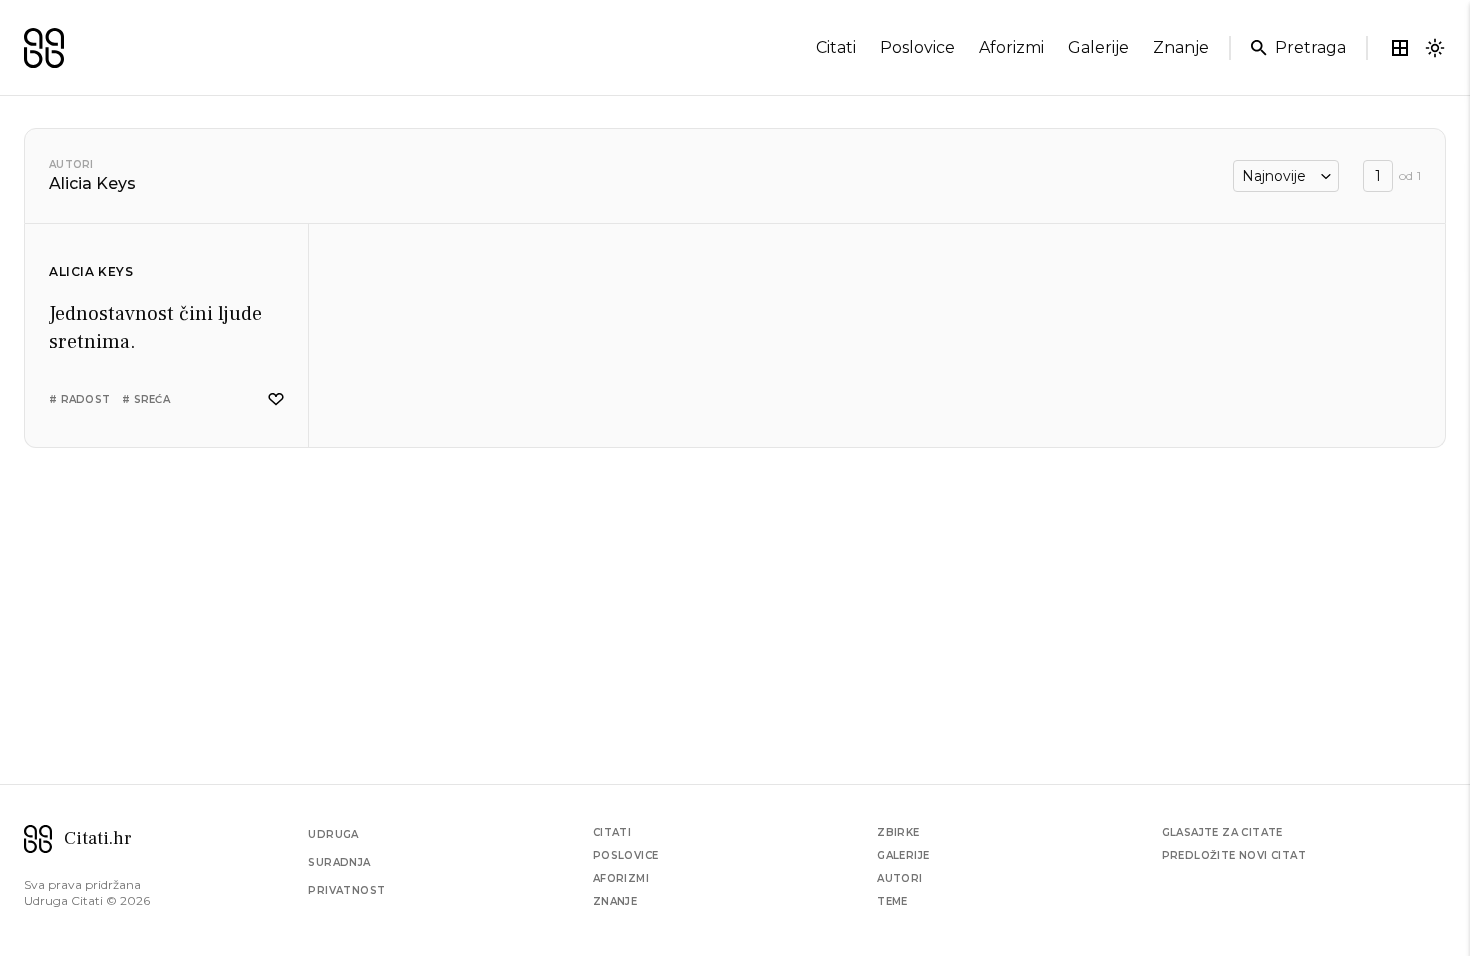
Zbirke (898, 832)
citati (836, 47)
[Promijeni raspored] (1400, 48)
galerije (1098, 47)
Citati (612, 832)
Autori (71, 164)
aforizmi (1011, 47)
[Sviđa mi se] (276, 399)
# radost (79, 399)
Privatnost (346, 890)
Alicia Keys (91, 271)
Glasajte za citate (1222, 832)
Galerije (903, 855)
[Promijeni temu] (1435, 48)
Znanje (615, 901)
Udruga (333, 834)
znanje (1181, 47)
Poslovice (626, 855)
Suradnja (339, 862)
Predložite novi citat (1234, 855)
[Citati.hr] (44, 48)
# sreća (146, 399)
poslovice (917, 47)
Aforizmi (621, 878)
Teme (892, 901)
